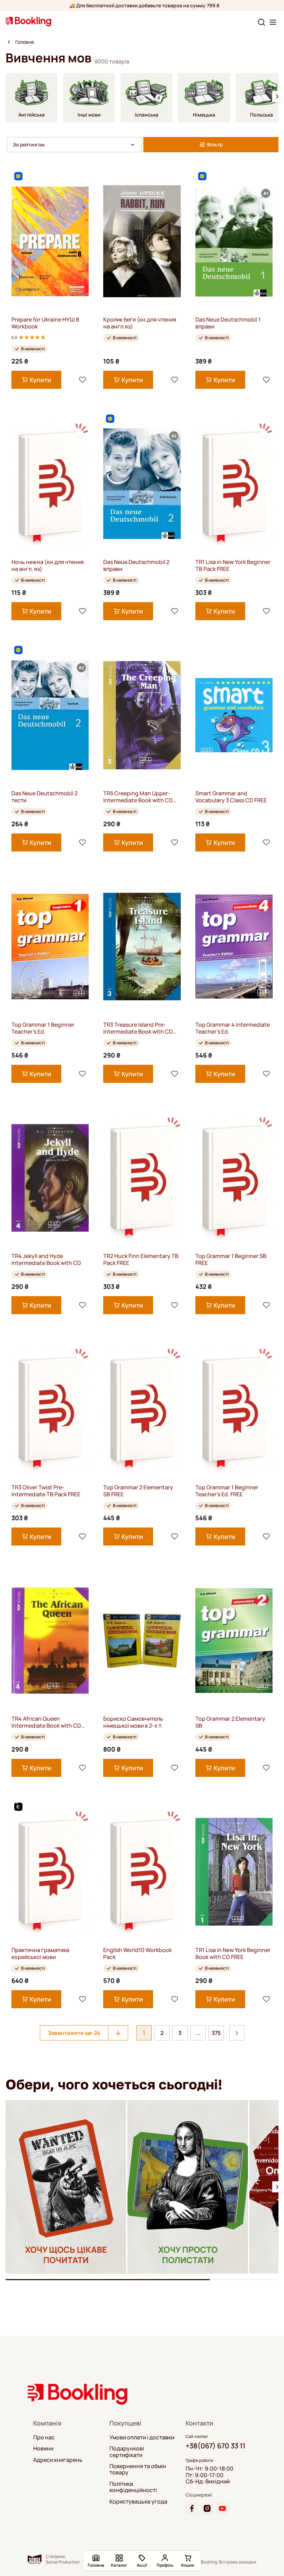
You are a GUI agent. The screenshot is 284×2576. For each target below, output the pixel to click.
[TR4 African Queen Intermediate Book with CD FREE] (50, 1640)
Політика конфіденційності (133, 2487)
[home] (9, 42)
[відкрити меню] (273, 22)
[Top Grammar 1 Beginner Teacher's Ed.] (50, 946)
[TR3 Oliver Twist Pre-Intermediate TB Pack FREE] (50, 1409)
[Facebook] (192, 2508)
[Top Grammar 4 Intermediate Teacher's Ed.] (234, 946)
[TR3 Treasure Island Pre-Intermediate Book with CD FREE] (142, 946)
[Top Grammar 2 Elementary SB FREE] (142, 1409)
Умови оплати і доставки (142, 2437)
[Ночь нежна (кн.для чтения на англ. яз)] (50, 484)
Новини (43, 2448)
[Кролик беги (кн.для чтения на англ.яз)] (142, 241)
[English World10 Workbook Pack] (142, 1872)
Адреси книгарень (58, 2460)
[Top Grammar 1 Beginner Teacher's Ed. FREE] (234, 1409)
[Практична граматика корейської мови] (50, 1872)
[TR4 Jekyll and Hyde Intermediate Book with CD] (50, 1178)
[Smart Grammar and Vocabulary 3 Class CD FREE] (234, 715)
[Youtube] (222, 2508)
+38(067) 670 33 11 (215, 2446)
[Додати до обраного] (82, 380)
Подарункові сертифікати (127, 2452)
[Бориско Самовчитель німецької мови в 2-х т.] (142, 1640)
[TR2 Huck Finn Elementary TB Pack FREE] (142, 1178)
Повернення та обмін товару (138, 2469)
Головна (25, 42)
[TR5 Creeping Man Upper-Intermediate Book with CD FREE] (142, 715)
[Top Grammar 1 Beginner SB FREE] (234, 1178)
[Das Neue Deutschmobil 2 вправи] (142, 484)
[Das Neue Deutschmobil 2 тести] (50, 715)
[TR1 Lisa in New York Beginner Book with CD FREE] (234, 1872)
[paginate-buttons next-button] (237, 2033)
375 (216, 2033)
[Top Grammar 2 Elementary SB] (234, 1640)
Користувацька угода (138, 2501)
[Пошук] (261, 22)
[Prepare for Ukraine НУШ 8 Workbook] (50, 241)
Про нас (44, 2437)
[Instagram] (207, 2508)
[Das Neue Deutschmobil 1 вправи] (234, 241)
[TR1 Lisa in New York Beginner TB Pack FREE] (234, 484)
